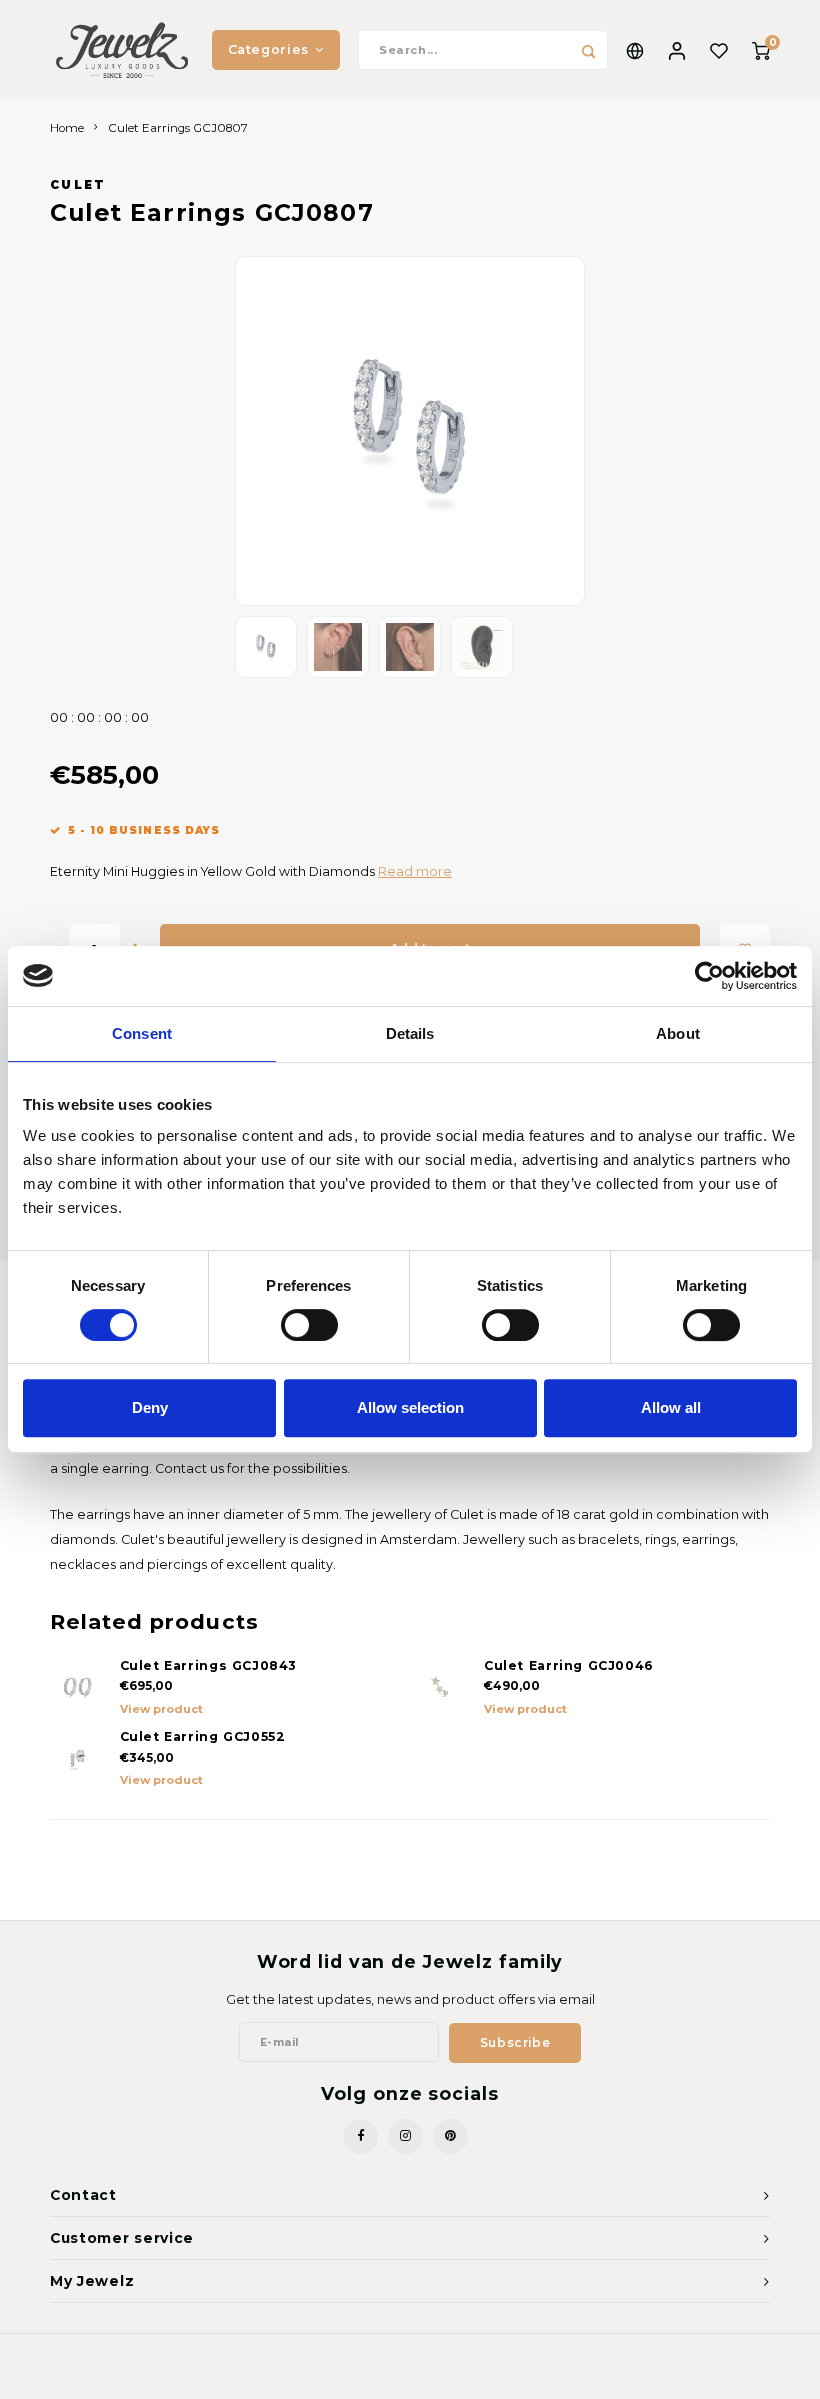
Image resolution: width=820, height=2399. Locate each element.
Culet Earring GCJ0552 (203, 1736)
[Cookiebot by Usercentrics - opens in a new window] (709, 976)
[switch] (309, 1325)
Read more (415, 871)
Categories (268, 49)
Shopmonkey (509, 2371)
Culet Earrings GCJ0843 (209, 1665)
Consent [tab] (142, 1033)
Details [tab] (410, 1033)
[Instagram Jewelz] (405, 2136)
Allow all (671, 1407)
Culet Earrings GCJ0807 (178, 128)
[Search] (588, 50)
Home (67, 128)
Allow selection (410, 1407)
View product (161, 1709)
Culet (78, 185)
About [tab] (678, 1033)
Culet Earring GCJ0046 (569, 1665)
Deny (150, 1407)
